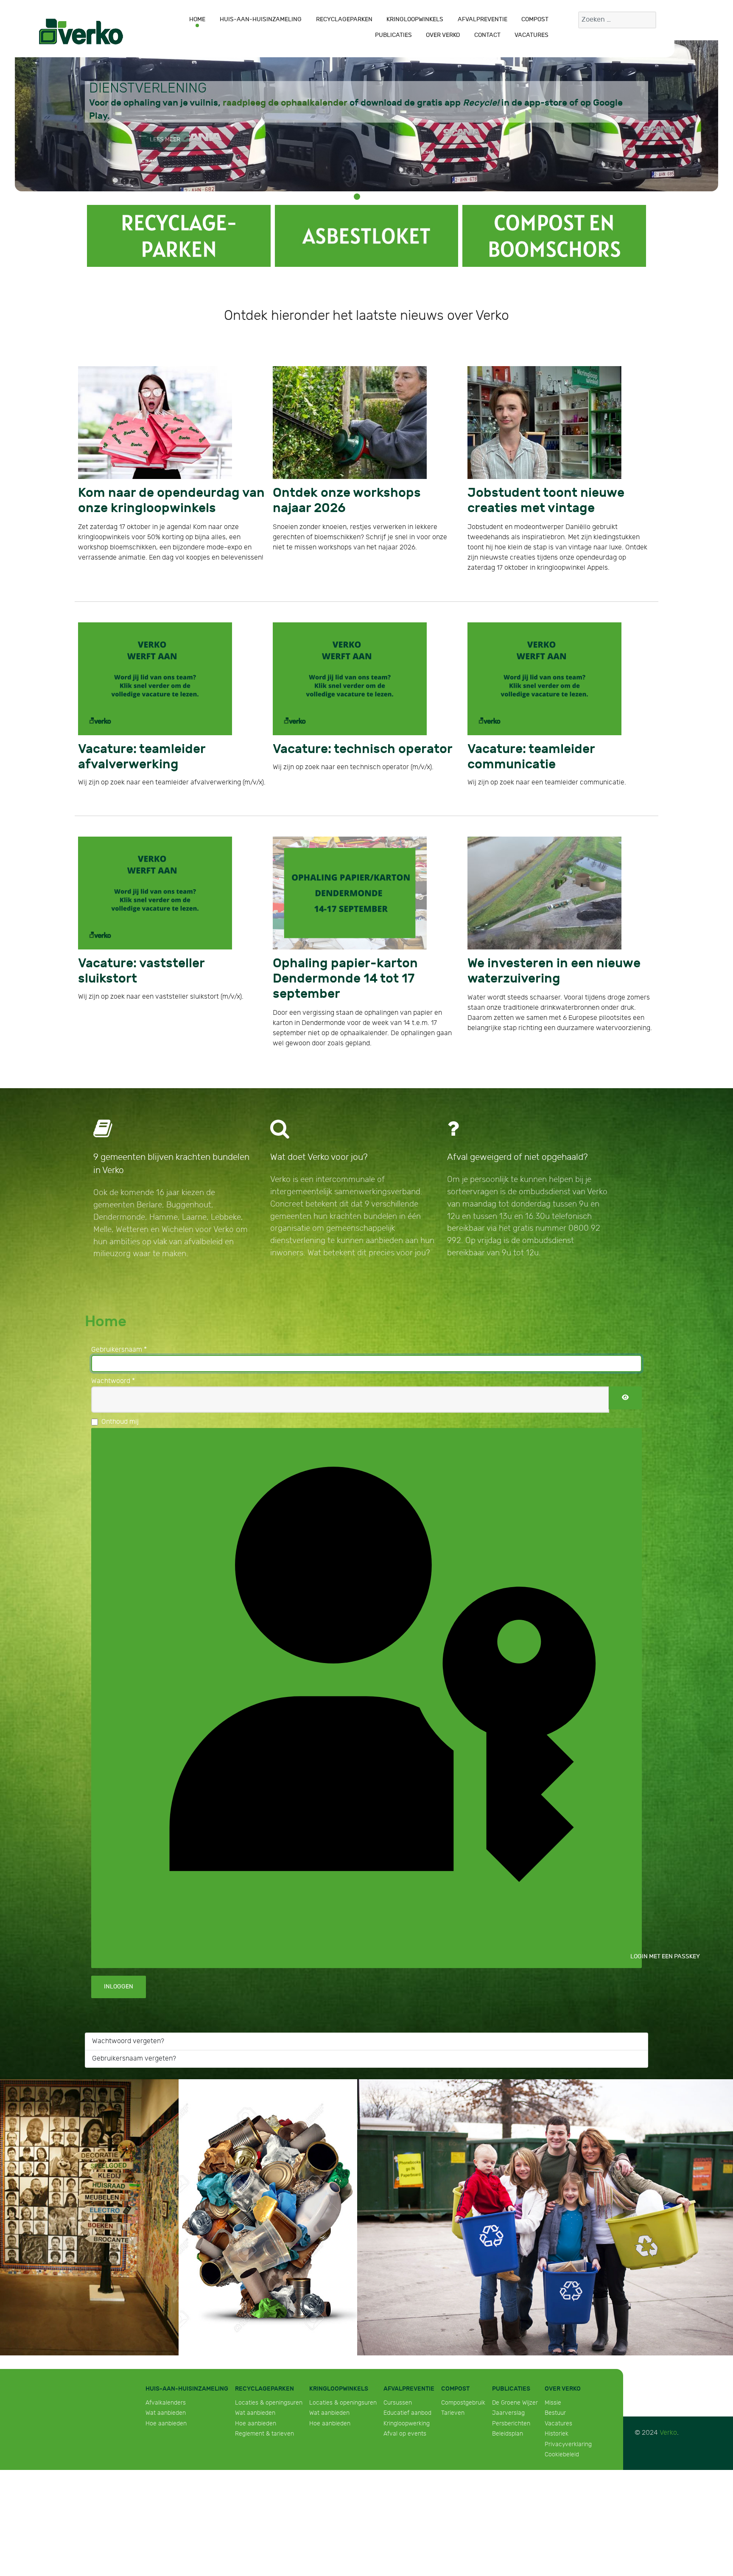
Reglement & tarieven (264, 2384)
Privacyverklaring (568, 2395)
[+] (179, 236)
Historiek (557, 2384)
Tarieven (453, 2364)
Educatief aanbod (407, 2364)
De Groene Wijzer (515, 2353)
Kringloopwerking (407, 2374)
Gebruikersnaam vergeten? (134, 2009)
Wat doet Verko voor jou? (319, 1108)
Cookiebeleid (562, 2405)
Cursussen (398, 2353)
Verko (668, 2384)
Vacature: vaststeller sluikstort (148, 935)
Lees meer (165, 139)
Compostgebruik (463, 2353)
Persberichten (511, 2374)
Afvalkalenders (166, 2353)
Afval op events (405, 2384)
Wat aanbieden (166, 2364)
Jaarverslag (508, 2364)
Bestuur (555, 2364)
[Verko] (81, 31)
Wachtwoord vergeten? (128, 1992)
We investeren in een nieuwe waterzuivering (532, 941)
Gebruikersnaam (119, 1301)
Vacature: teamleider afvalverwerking (164, 740)
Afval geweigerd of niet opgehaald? (518, 1108)
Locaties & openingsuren (269, 2353)
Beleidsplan (508, 2384)
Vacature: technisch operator (340, 740)
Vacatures (558, 2374)
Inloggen (119, 1938)
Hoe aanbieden (166, 2374)
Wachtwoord (113, 1332)
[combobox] (617, 20)
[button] (357, 197)
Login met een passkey (635, 1907)
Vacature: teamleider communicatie (549, 740)
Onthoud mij (120, 1373)
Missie (553, 2353)
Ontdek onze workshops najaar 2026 (355, 491)
